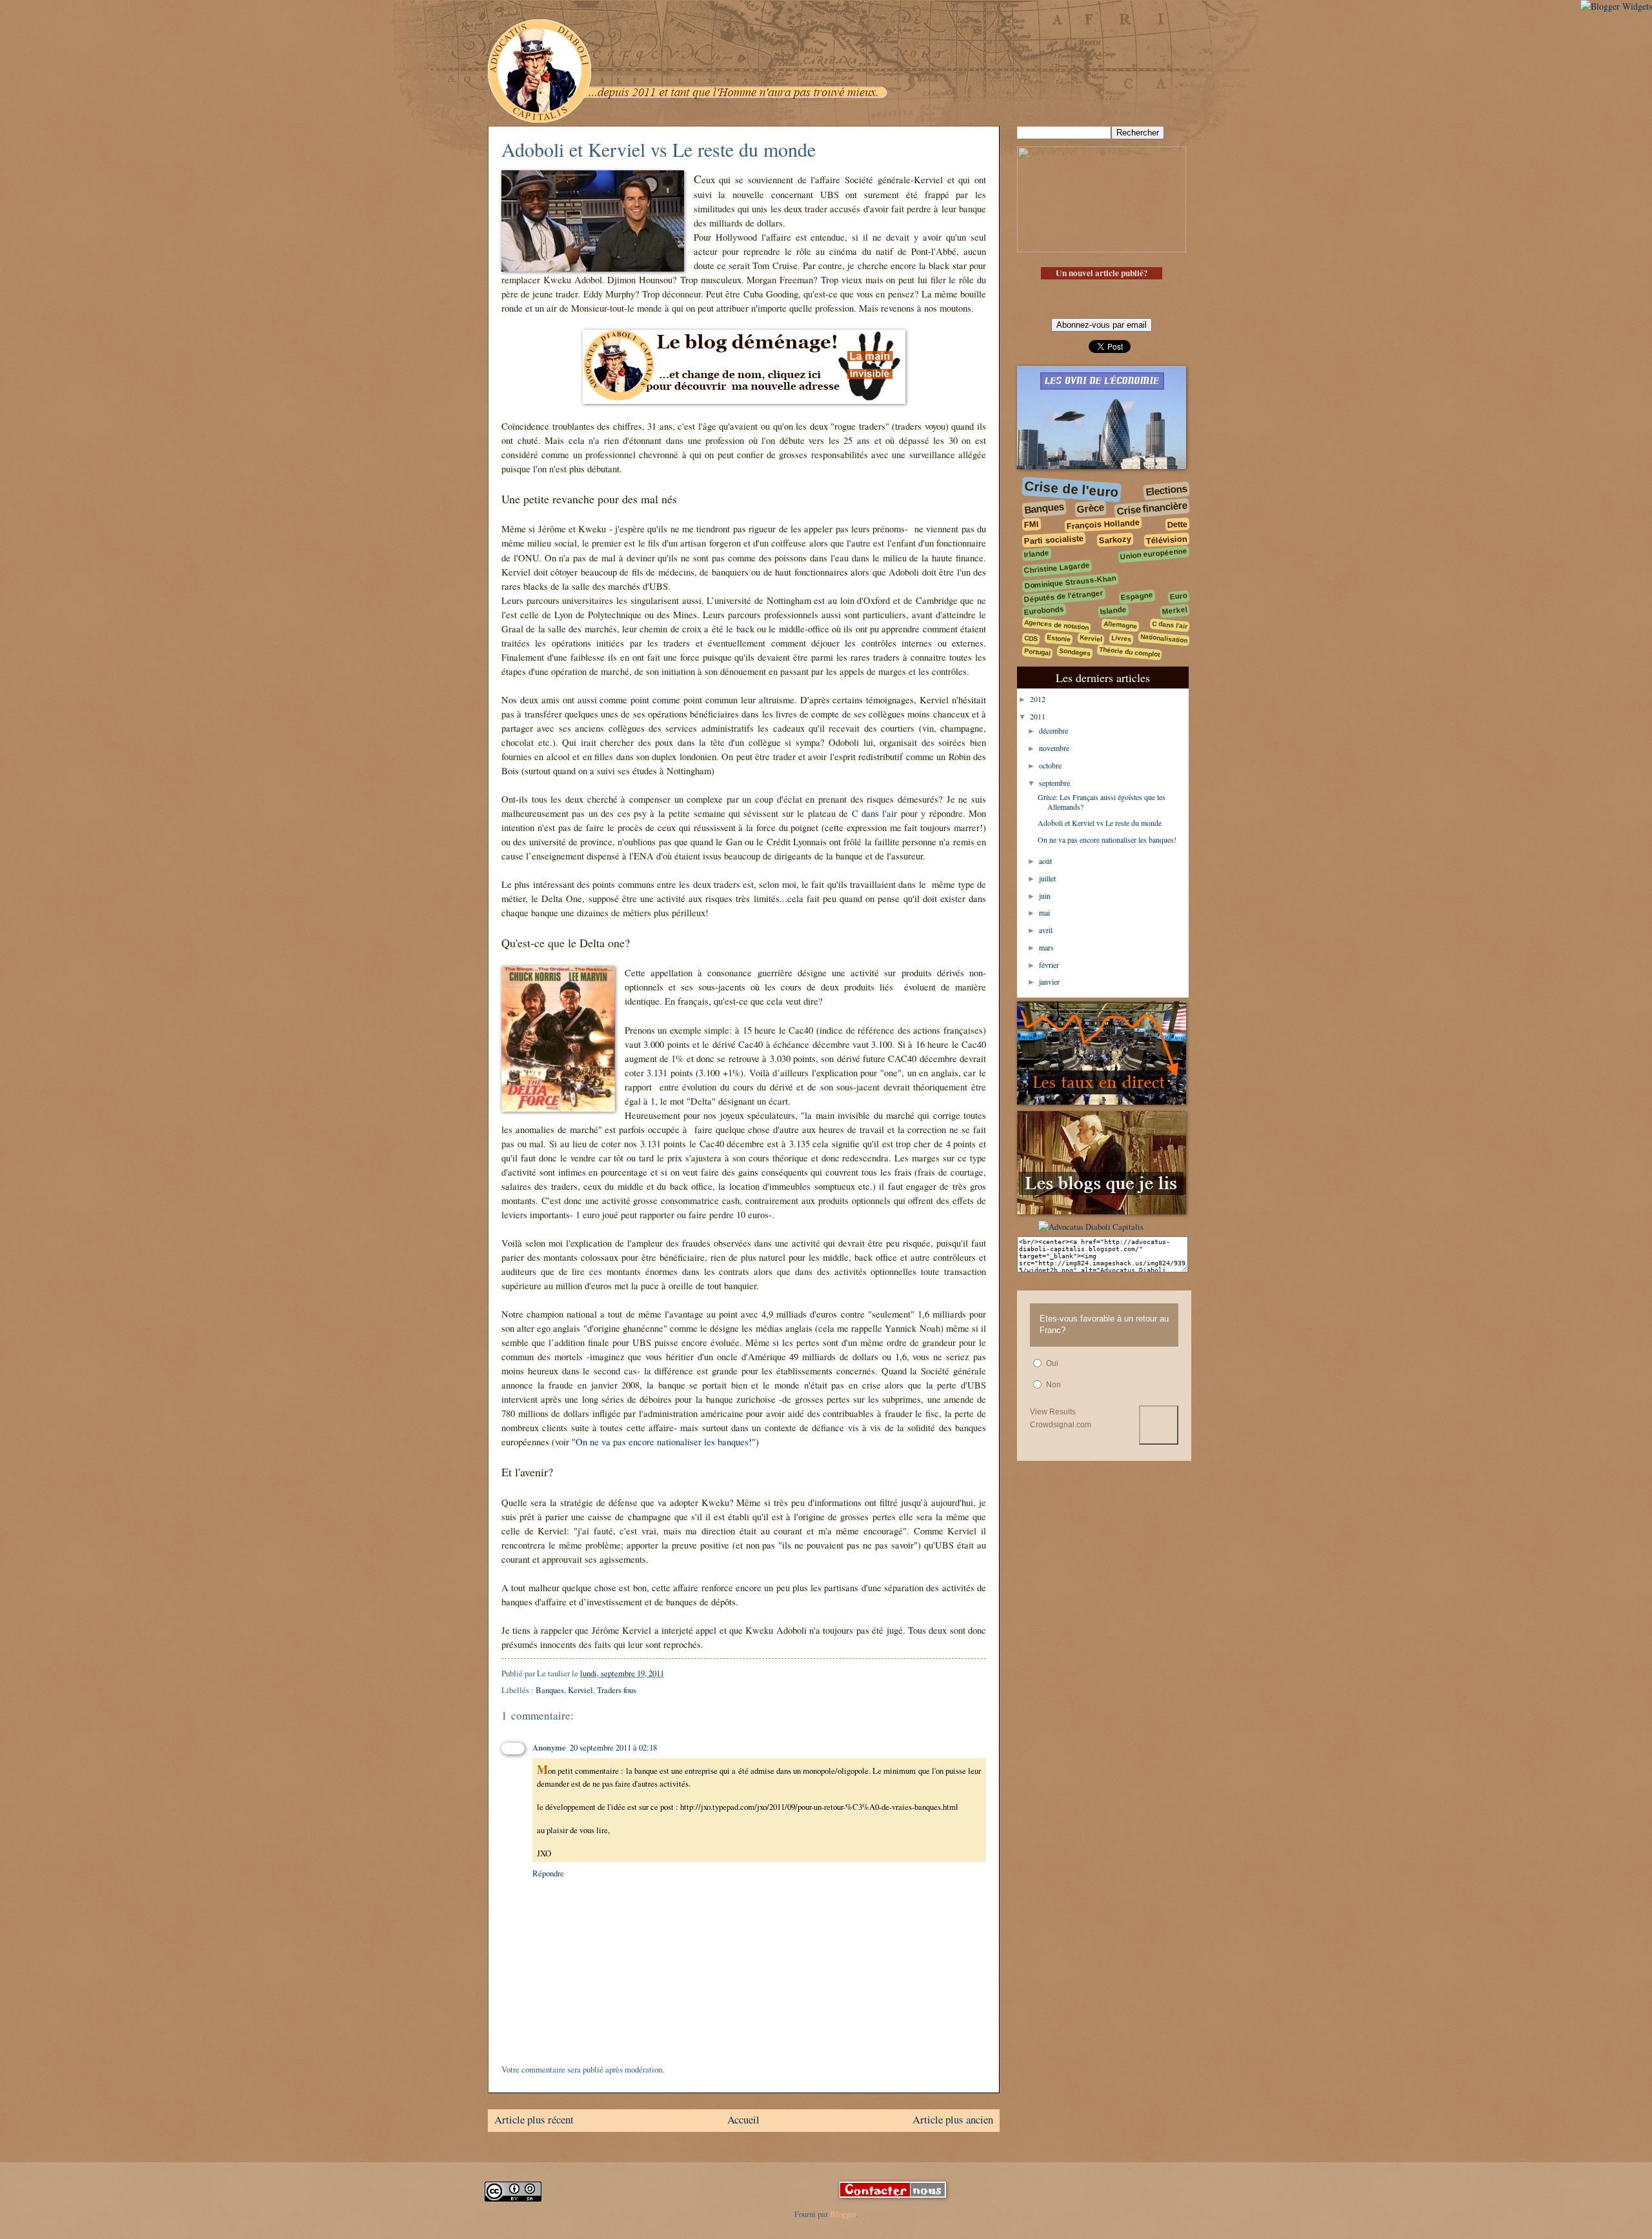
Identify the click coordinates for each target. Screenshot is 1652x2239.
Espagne (1137, 596)
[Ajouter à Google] (820, 1677)
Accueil (743, 2119)
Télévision (1167, 539)
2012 (1039, 699)
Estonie (1059, 638)
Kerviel (580, 1690)
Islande (1113, 610)
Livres (1122, 639)
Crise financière (1152, 508)
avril (1047, 930)
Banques (550, 1690)
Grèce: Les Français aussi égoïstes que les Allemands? (1102, 801)
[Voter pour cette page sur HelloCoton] (795, 1677)
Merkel (1174, 610)
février (1050, 965)
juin (1046, 896)
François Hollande (1103, 524)
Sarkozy (1115, 539)
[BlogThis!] (709, 1677)
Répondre (548, 1873)
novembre (1055, 748)
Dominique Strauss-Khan (1071, 582)
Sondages (1075, 652)
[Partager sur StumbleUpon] (771, 1677)
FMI (1032, 525)
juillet (1048, 878)
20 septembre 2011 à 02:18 (613, 1747)
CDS (1031, 638)
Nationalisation (1164, 638)
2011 (1039, 716)
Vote (1159, 1425)
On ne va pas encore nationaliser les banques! (664, 1442)
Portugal (1038, 653)
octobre (1051, 765)
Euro (1178, 596)
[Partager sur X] (721, 1677)
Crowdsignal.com (1061, 1425)
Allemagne (1121, 624)
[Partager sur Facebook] (734, 1677)
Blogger (843, 2214)
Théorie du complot (1130, 652)
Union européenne (1154, 554)
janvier (1050, 981)
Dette (1178, 524)
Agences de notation (1057, 625)
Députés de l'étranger (1064, 597)
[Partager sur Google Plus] (807, 1677)
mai (1045, 912)
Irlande (1036, 553)
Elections (1166, 490)
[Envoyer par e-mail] (697, 1677)
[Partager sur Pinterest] (758, 1677)
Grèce (1090, 508)
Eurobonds (1044, 610)
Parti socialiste (1054, 539)
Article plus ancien (953, 2119)
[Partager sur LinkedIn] (783, 1677)
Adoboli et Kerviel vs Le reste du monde (1100, 823)
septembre (1055, 783)
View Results (1053, 1412)
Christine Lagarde (1057, 568)
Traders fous (617, 1690)
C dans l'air (875, 813)
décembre (1054, 730)
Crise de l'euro (1071, 489)
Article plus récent (534, 2119)
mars (1047, 947)
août (1046, 861)
